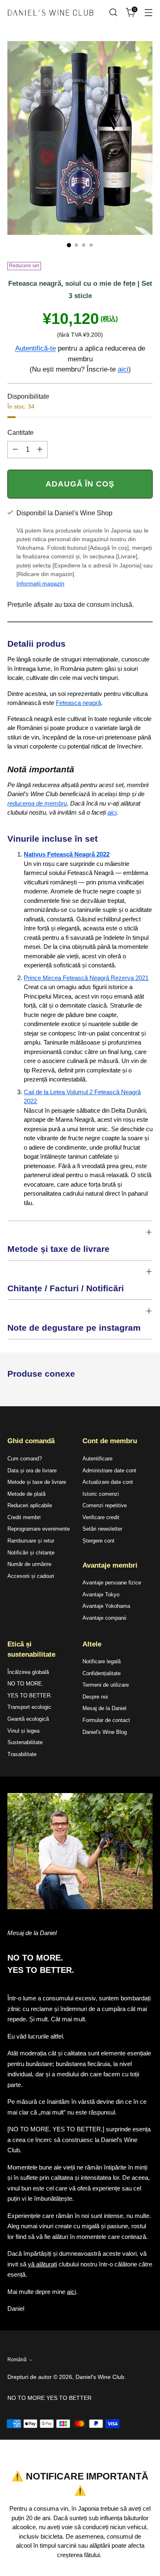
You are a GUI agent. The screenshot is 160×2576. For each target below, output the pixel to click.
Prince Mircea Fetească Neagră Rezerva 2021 (86, 978)
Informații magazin (40, 583)
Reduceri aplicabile (30, 1505)
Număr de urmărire (29, 1564)
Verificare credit (101, 1517)
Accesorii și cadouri (31, 1576)
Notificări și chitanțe (31, 1553)
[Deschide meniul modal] (148, 13)
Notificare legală (102, 1661)
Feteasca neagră (78, 703)
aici (123, 369)
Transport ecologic (29, 1707)
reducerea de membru (37, 803)
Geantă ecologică (28, 1719)
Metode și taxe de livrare (37, 1482)
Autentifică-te (35, 348)
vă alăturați (42, 2264)
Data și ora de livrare (32, 1471)
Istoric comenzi (101, 1494)
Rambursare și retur (31, 1541)
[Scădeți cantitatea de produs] (15, 450)
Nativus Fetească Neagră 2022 (67, 854)
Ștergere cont (98, 1541)
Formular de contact (106, 1720)
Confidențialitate (102, 1673)
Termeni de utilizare (106, 1685)
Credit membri (24, 1517)
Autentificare (97, 1459)
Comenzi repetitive (105, 1505)
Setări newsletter (102, 1529)
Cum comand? (25, 1459)
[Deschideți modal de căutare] (113, 13)
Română (17, 2360)
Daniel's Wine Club (100, 2377)
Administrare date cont (109, 1471)
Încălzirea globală (28, 1672)
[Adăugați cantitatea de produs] (40, 450)
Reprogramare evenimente (39, 1529)
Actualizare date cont (108, 1482)
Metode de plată (26, 1494)
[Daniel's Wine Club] (50, 13)
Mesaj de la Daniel (104, 1708)
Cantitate (21, 433)
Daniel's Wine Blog (105, 1732)
